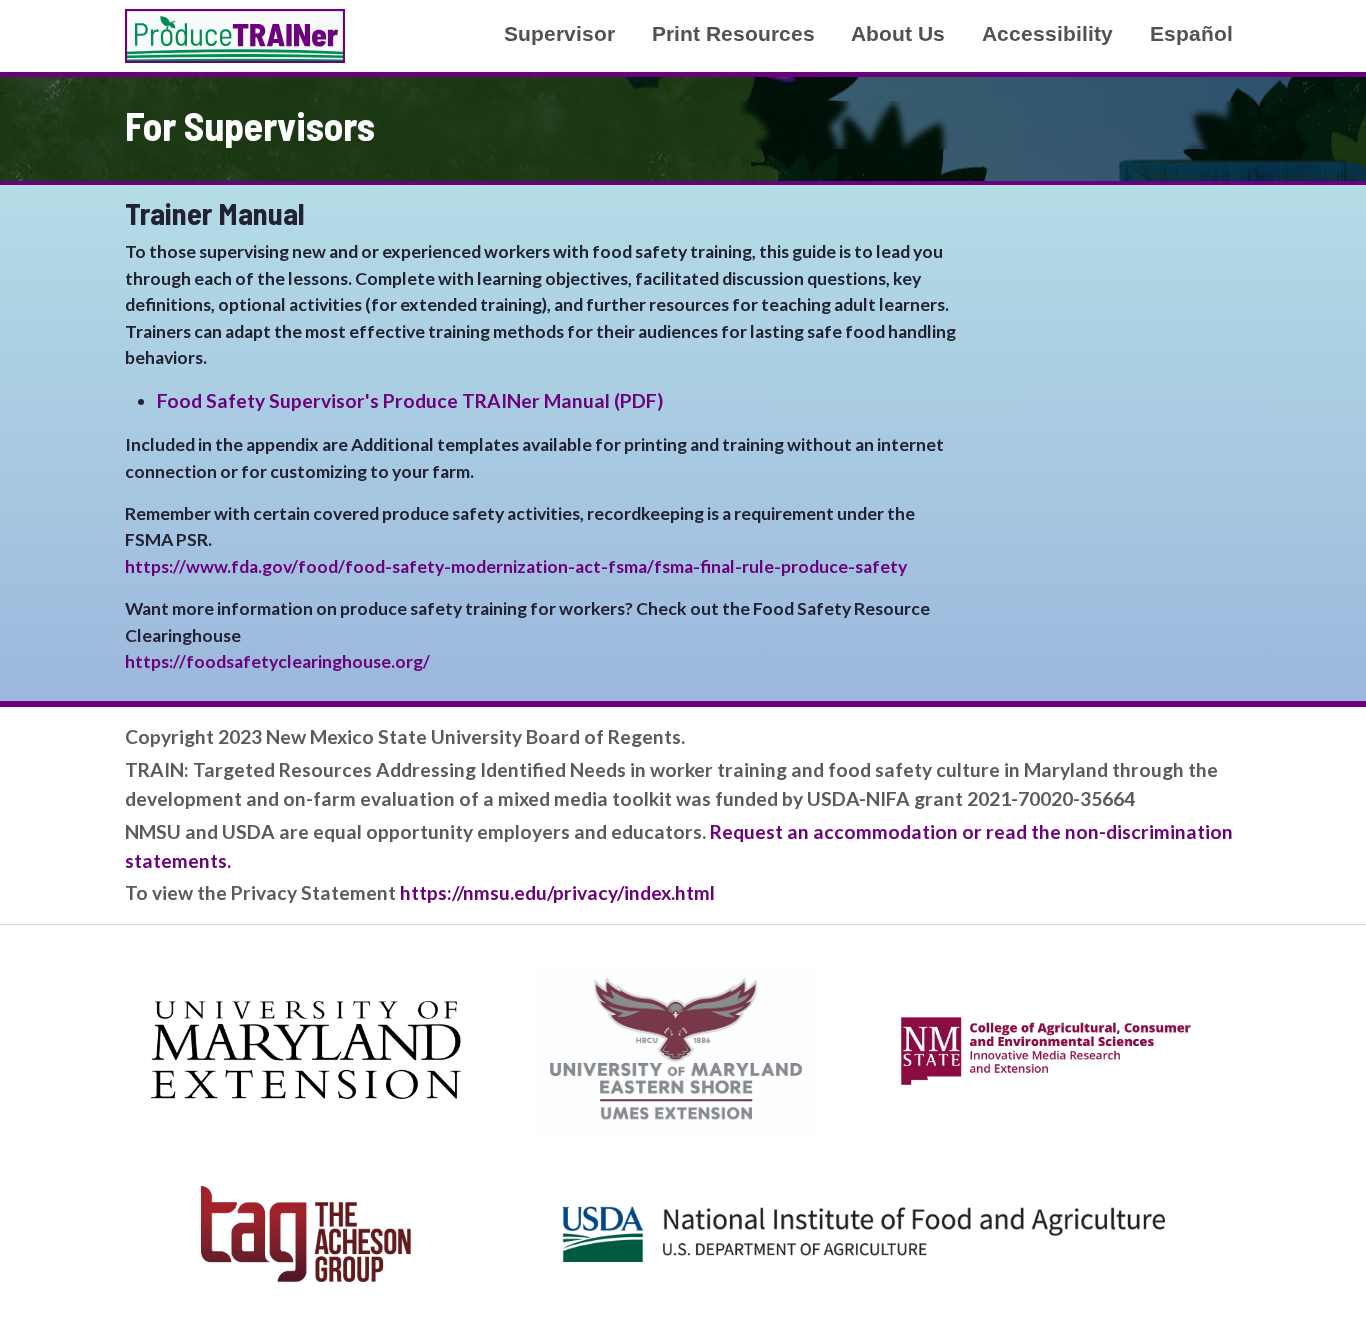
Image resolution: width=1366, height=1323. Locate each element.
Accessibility (1047, 33)
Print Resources (733, 33)
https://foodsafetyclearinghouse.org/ (277, 661)
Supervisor (559, 33)
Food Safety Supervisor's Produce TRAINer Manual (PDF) (410, 400)
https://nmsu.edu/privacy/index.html (557, 892)
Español (1191, 33)
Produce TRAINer (235, 36)
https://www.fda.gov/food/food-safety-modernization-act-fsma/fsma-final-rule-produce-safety (516, 566)
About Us (898, 33)
